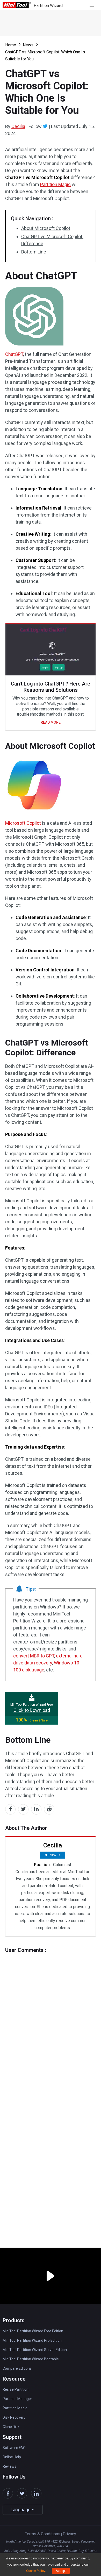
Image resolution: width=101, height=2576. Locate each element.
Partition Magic (55, 184)
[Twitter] (45, 126)
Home (11, 45)
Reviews (9, 2466)
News (28, 45)
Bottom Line (34, 252)
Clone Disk (11, 2427)
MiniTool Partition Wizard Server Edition (35, 2350)
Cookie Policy (36, 2571)
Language (21, 2510)
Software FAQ (14, 2448)
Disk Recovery (14, 2417)
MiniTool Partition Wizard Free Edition (33, 2331)
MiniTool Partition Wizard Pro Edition (32, 2340)
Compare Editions (17, 2368)
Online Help (12, 2457)
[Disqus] (51, 2018)
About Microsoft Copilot (46, 228)
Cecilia (18, 126)
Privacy (69, 2534)
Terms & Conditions (43, 2534)
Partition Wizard (48, 6)
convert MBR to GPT (34, 1656)
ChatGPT (14, 354)
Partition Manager (17, 2399)
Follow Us (54, 1855)
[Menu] (93, 5)
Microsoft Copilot (23, 823)
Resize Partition (16, 2389)
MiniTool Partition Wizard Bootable (31, 2359)
